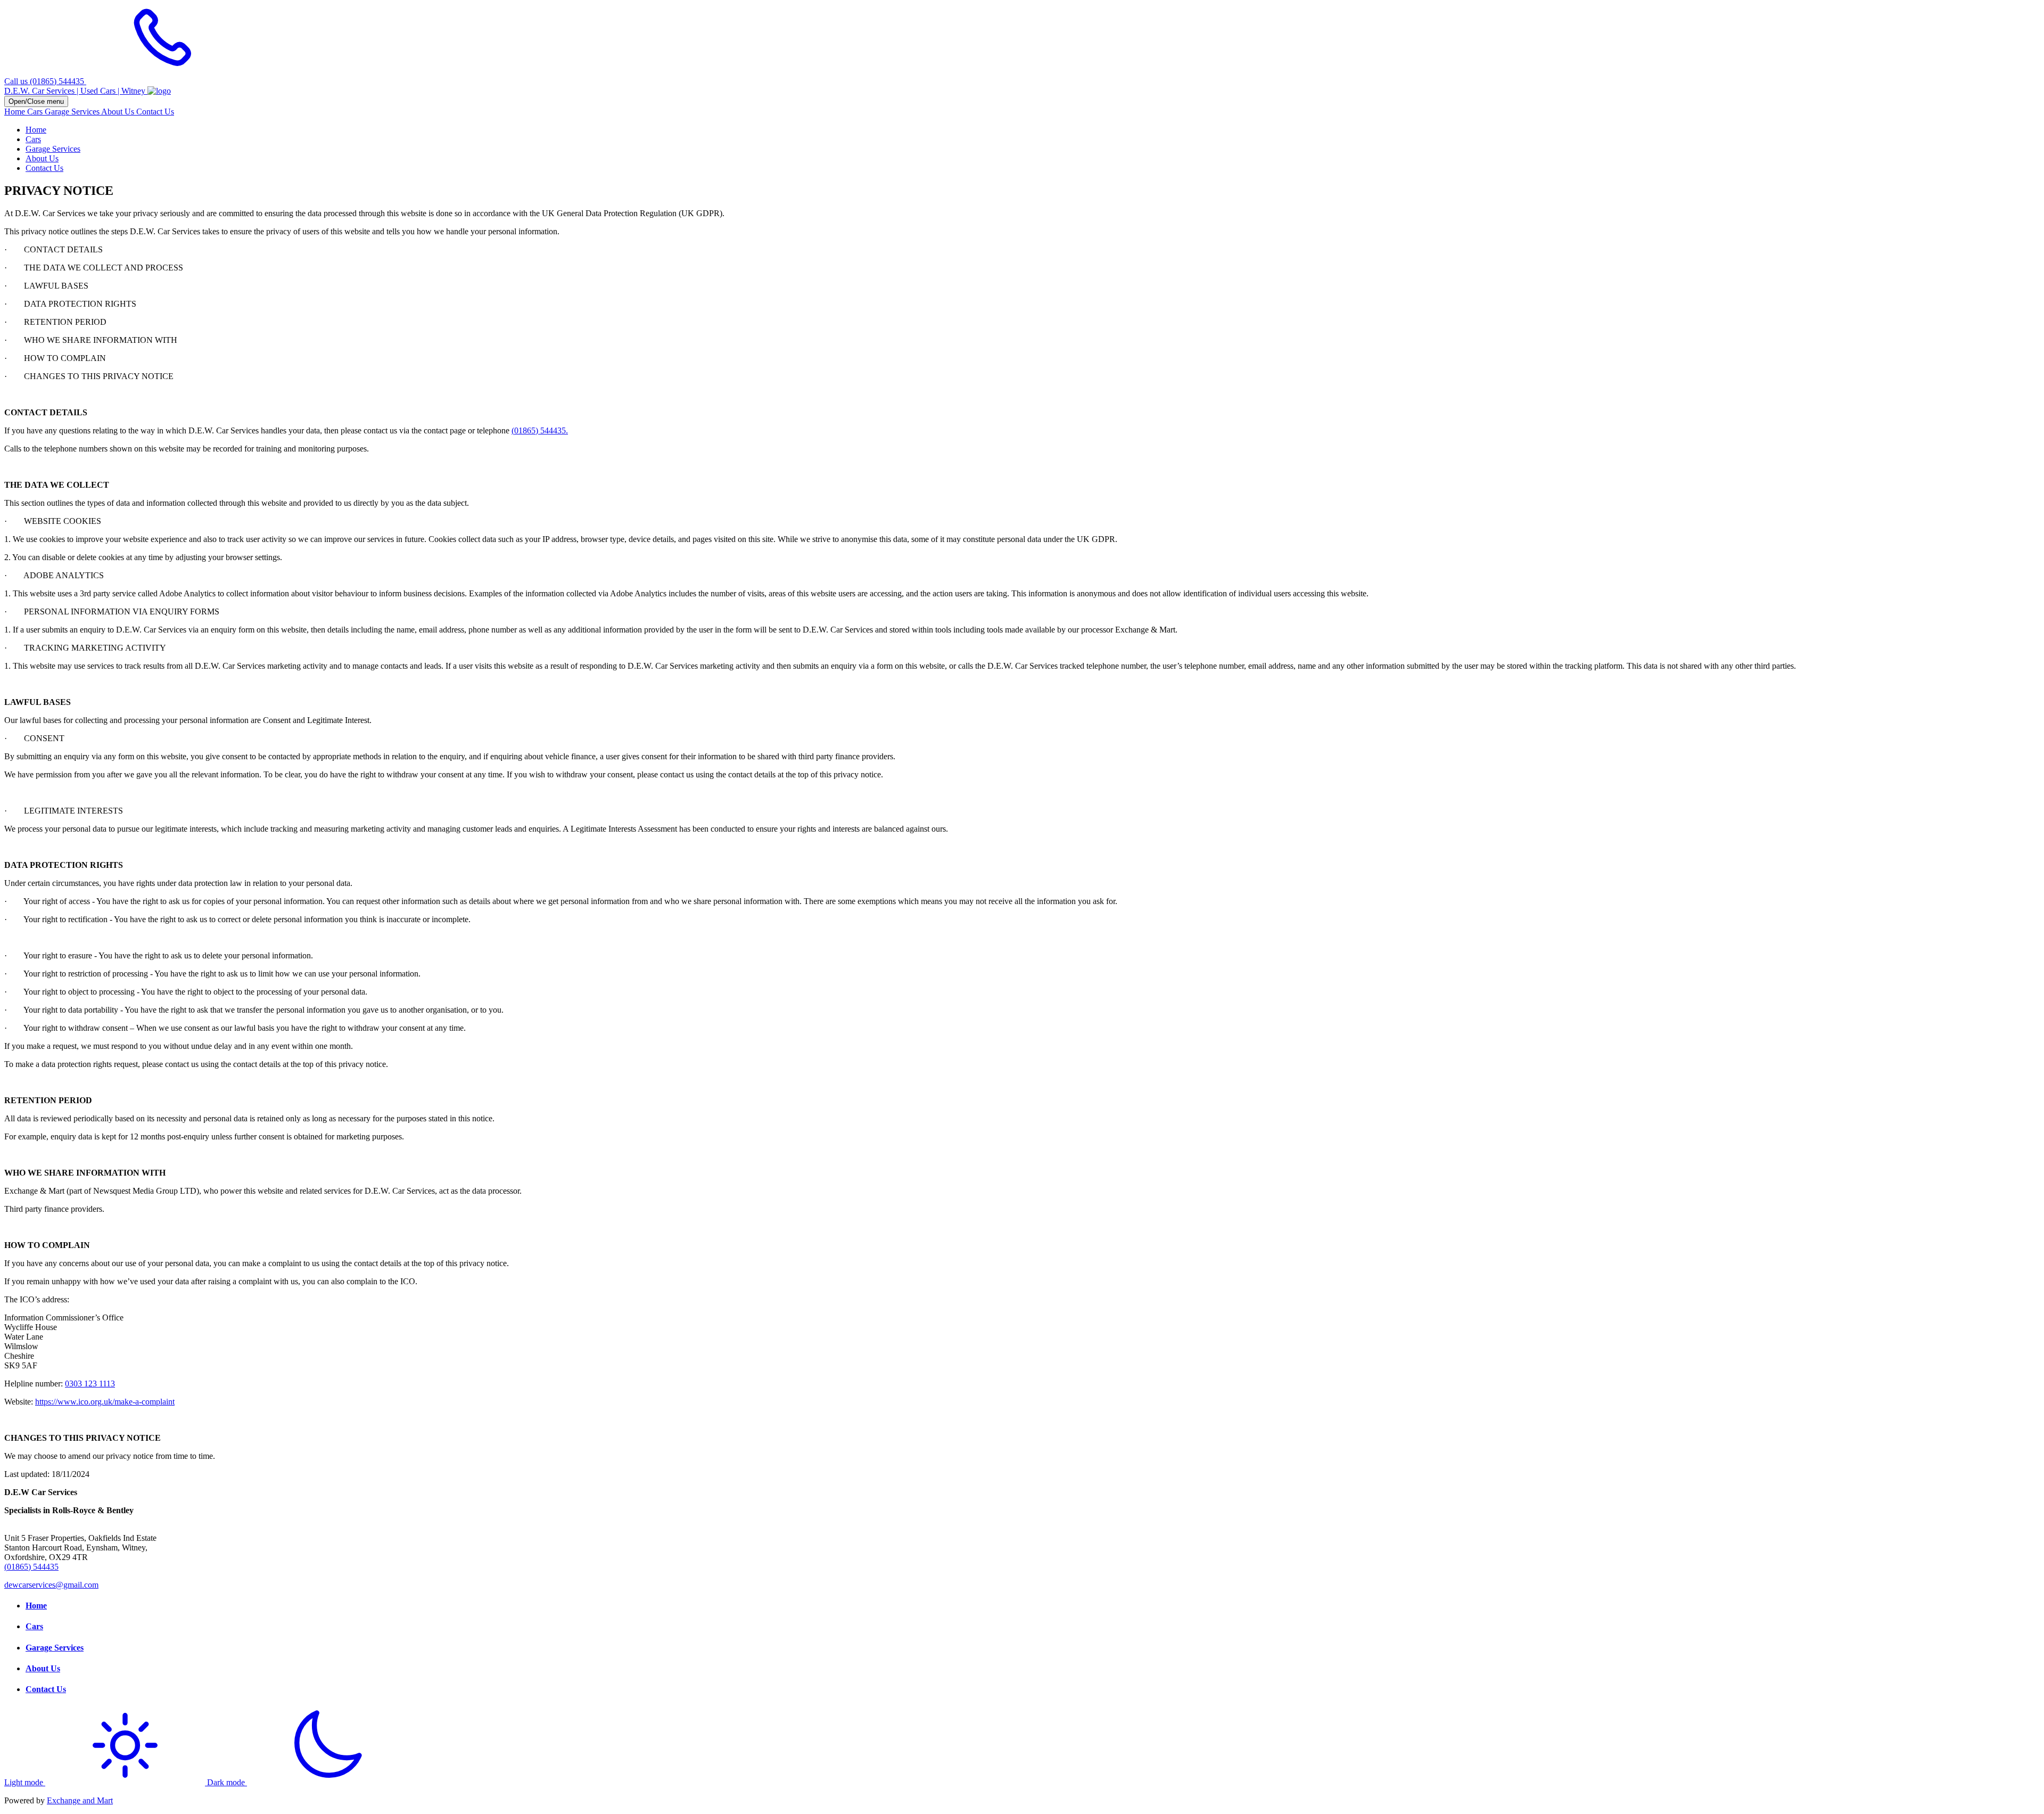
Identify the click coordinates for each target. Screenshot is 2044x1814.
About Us (119, 112)
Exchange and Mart (80, 1800)
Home (16, 112)
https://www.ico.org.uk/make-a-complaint (105, 1402)
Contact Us (155, 112)
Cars (36, 112)
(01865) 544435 (31, 1567)
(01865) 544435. (540, 430)
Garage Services (73, 112)
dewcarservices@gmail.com (51, 1585)
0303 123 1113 (90, 1384)
